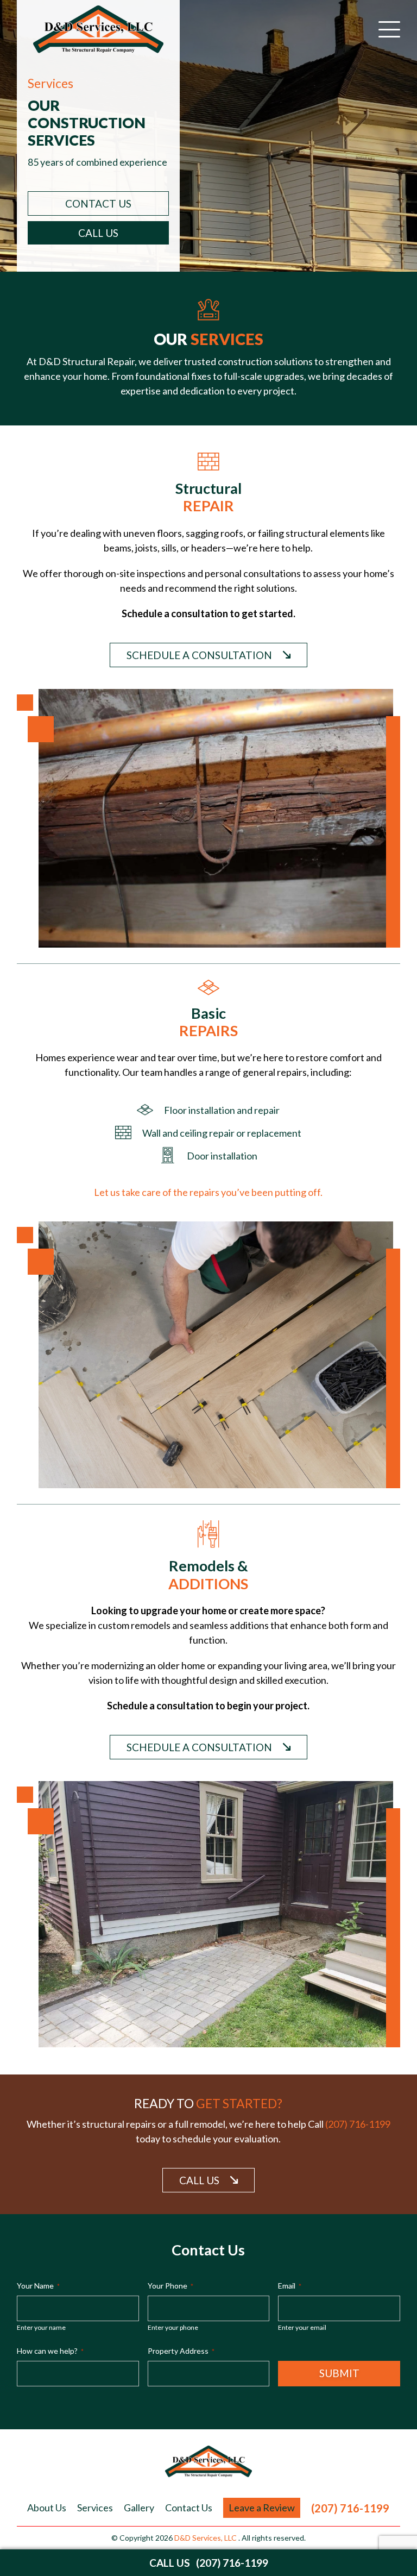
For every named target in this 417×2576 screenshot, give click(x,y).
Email (290, 2286)
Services (95, 2508)
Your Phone (170, 2286)
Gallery (139, 2508)
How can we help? (50, 2351)
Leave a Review (262, 2508)
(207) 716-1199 (358, 2124)
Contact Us (189, 2508)
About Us (47, 2508)
